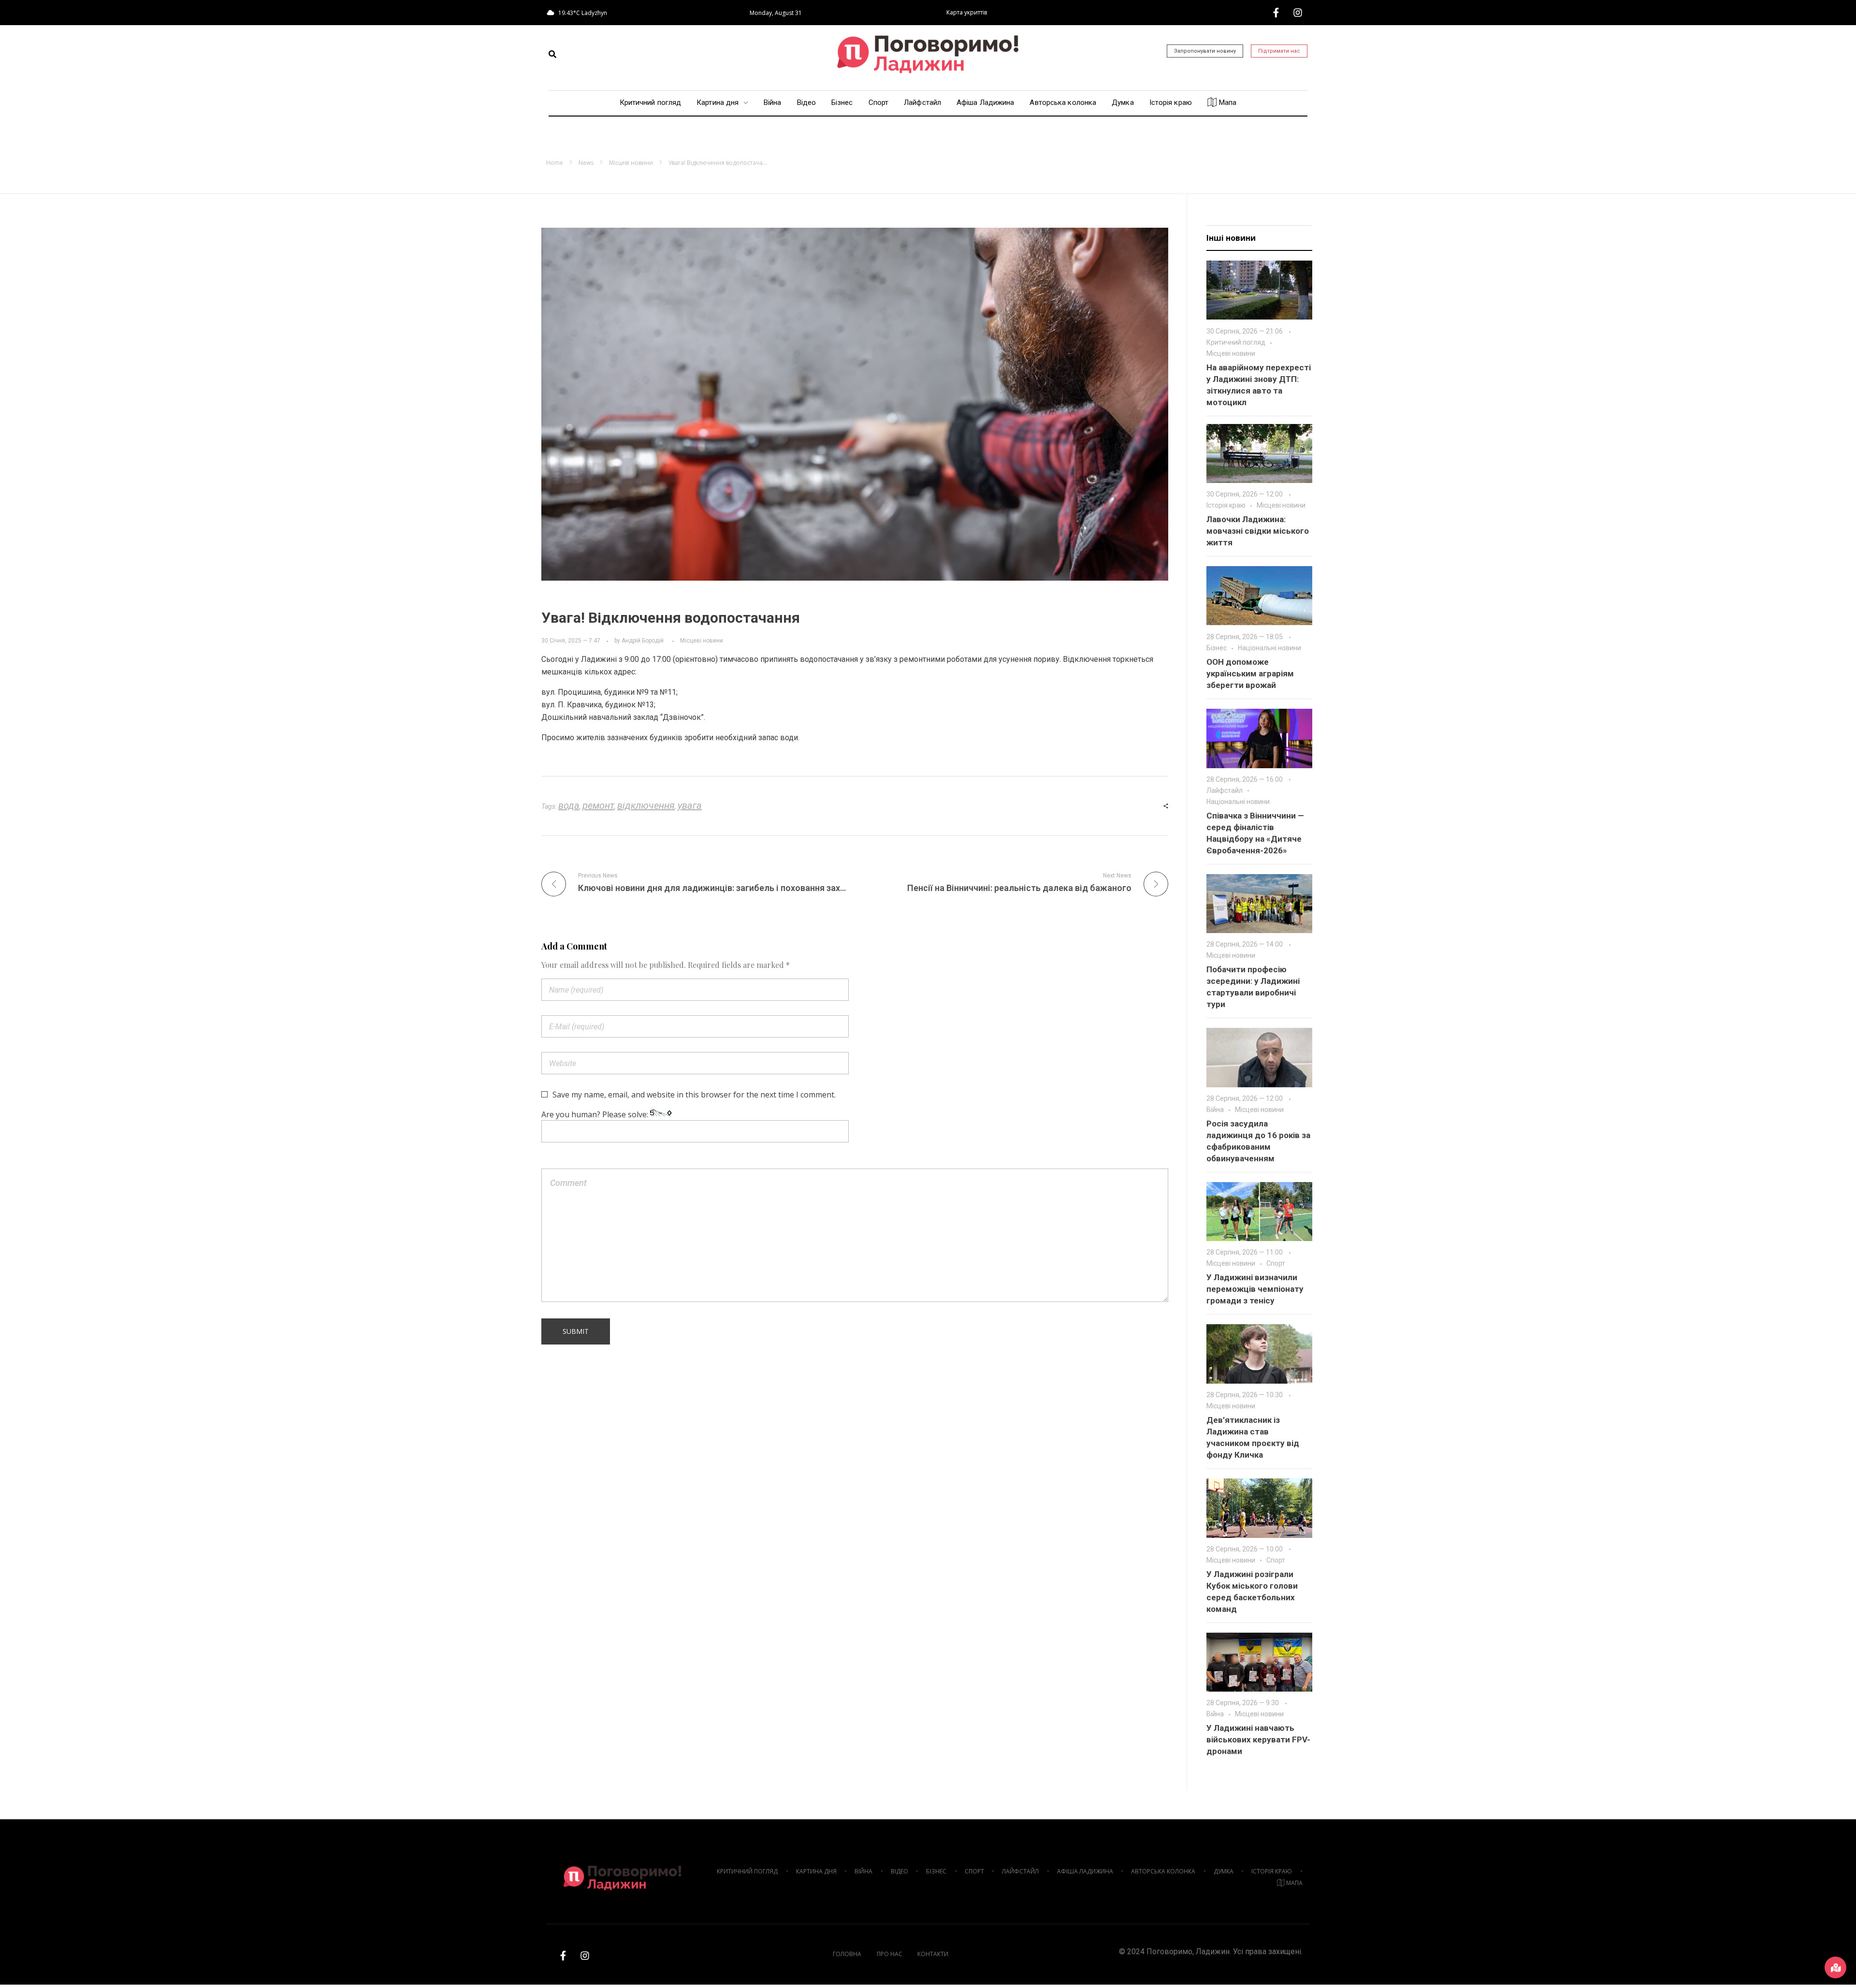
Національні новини (1269, 648)
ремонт (598, 805)
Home (555, 163)
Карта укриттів (967, 12)
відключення (646, 805)
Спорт (1276, 1263)
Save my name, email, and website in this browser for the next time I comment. (694, 1095)
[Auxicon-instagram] (1298, 13)
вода (569, 805)
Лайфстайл (1225, 790)
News (586, 163)
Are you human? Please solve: (596, 1114)
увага (690, 805)
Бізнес (1217, 648)
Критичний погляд (1236, 342)
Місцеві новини (631, 163)
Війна (1215, 1110)
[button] (552, 54)
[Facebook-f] (1276, 13)
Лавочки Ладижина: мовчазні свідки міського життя (1258, 531)
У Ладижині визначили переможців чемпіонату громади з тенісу (1255, 1289)
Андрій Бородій (643, 641)
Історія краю (1226, 505)
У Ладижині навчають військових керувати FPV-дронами (1258, 1739)
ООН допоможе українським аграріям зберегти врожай (1250, 673)
